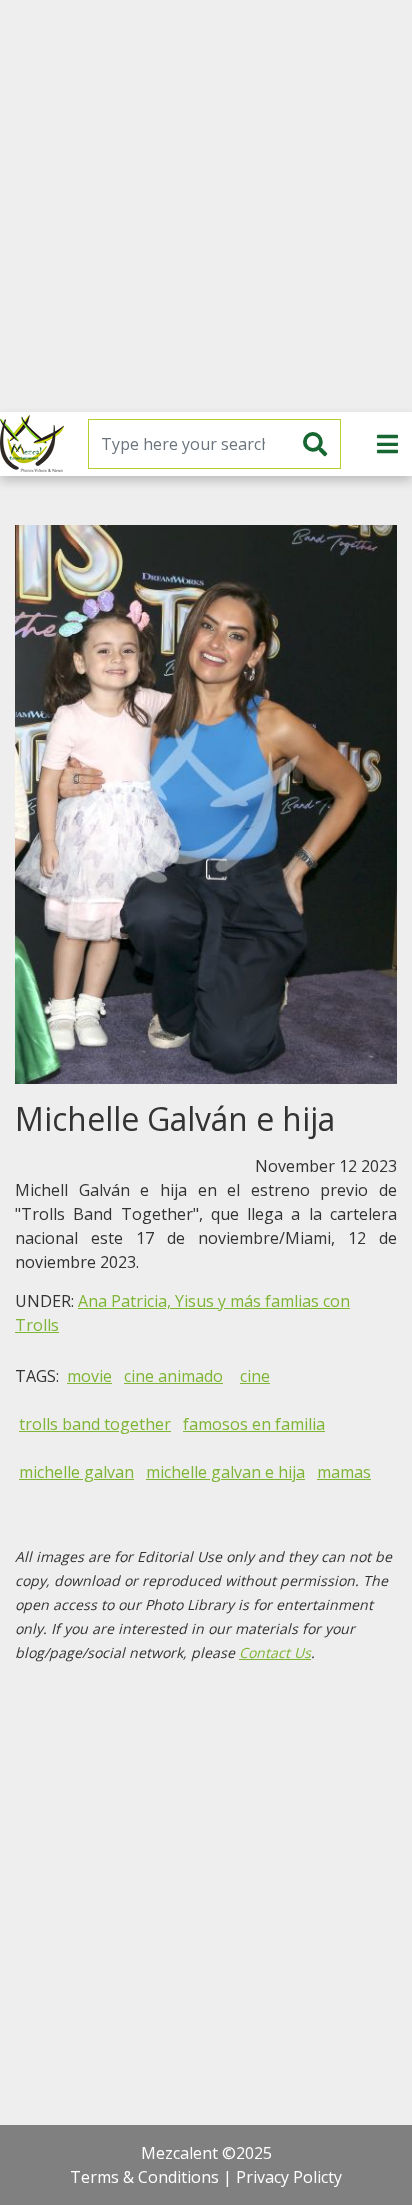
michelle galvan (76, 1472)
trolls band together (95, 1424)
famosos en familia (254, 1424)
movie (89, 1376)
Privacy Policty (289, 2177)
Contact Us (275, 1652)
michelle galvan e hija (225, 1472)
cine (255, 1376)
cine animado (173, 1376)
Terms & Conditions (144, 2177)
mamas (344, 1472)
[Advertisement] (206, 206)
